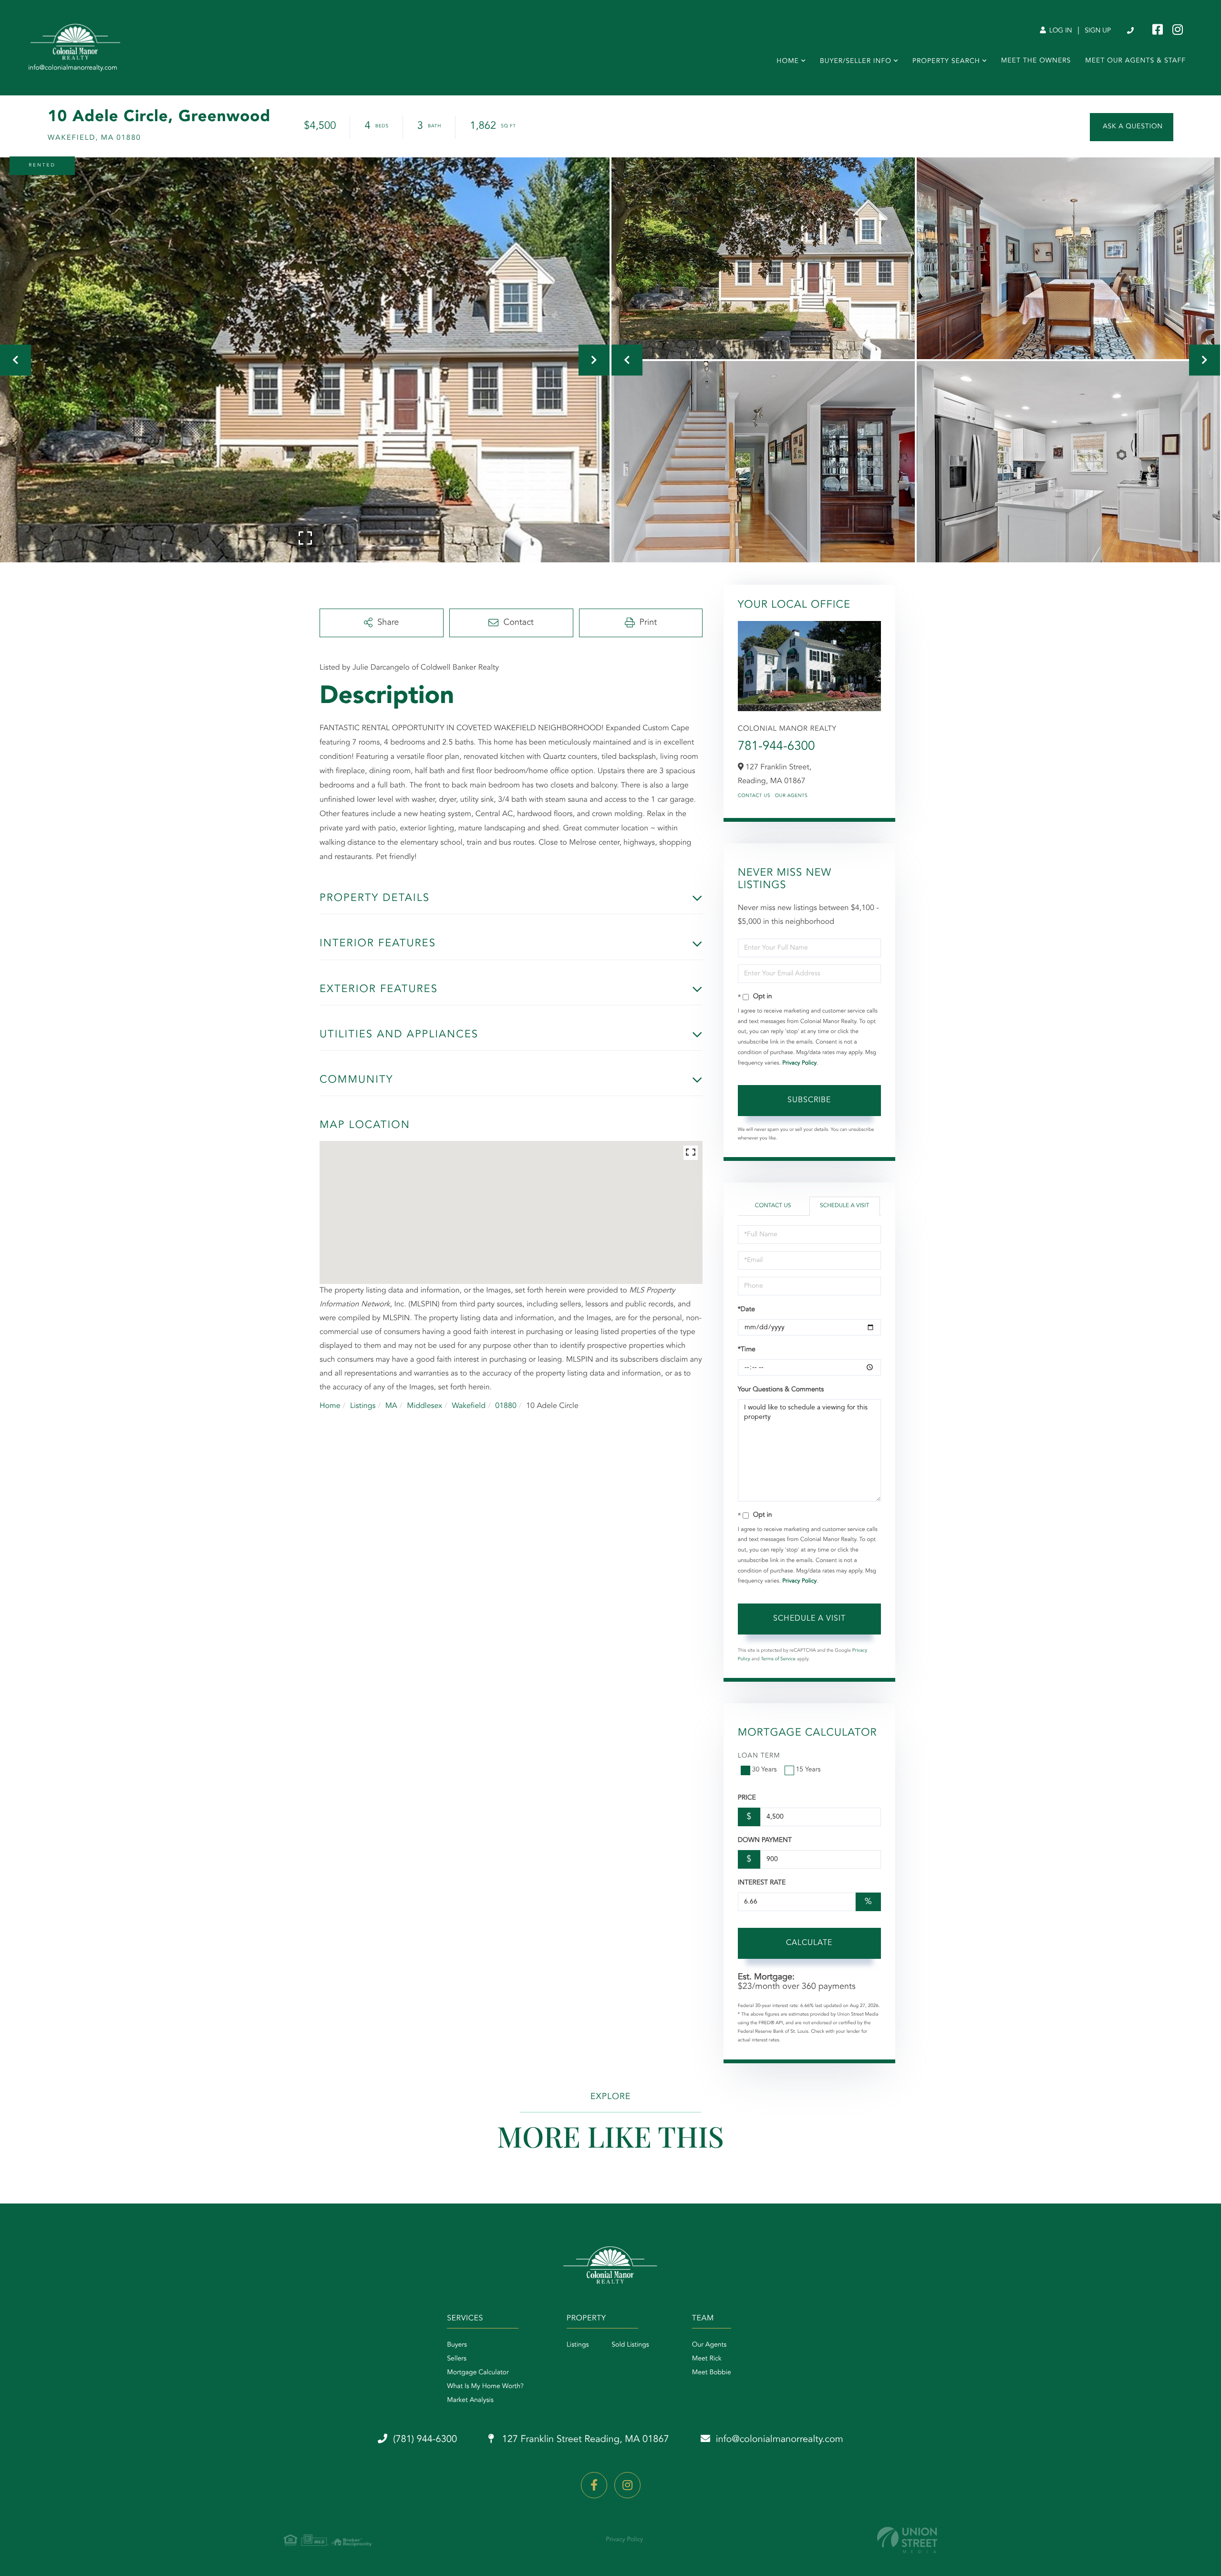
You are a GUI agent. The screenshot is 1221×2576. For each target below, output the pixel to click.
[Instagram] (627, 2485)
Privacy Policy (799, 1063)
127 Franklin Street (584, 2440)
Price (747, 1798)
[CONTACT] (1132, 127)
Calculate (809, 1943)
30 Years (765, 1770)
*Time (747, 1350)
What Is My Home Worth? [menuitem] (485, 2387)
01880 (506, 1406)
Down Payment (765, 1841)
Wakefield (469, 1406)
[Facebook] (594, 2485)
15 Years (808, 1770)
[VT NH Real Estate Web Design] (907, 2540)
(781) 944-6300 (1131, 31)
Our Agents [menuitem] (709, 2345)
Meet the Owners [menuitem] (1036, 61)
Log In (1060, 31)
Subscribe (809, 1100)
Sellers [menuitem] (457, 2359)
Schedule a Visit (844, 1206)
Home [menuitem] (788, 62)
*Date (746, 1310)
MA (391, 1406)
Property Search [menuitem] (946, 62)
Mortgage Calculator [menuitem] (478, 2373)
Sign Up (1098, 31)
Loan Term (759, 1756)
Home (330, 1406)
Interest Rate (762, 1883)
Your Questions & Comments (781, 1390)
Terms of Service (778, 1659)
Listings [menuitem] (578, 2345)
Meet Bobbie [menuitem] (712, 2373)
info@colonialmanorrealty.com (780, 2440)
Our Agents (792, 796)
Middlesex (424, 1406)
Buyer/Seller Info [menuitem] (856, 62)
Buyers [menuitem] (457, 2345)
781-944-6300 (776, 747)
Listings (363, 1406)
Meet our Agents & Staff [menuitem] (1135, 61)
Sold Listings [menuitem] (630, 2345)
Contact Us (754, 796)
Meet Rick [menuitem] (707, 2359)
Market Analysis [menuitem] (470, 2400)
